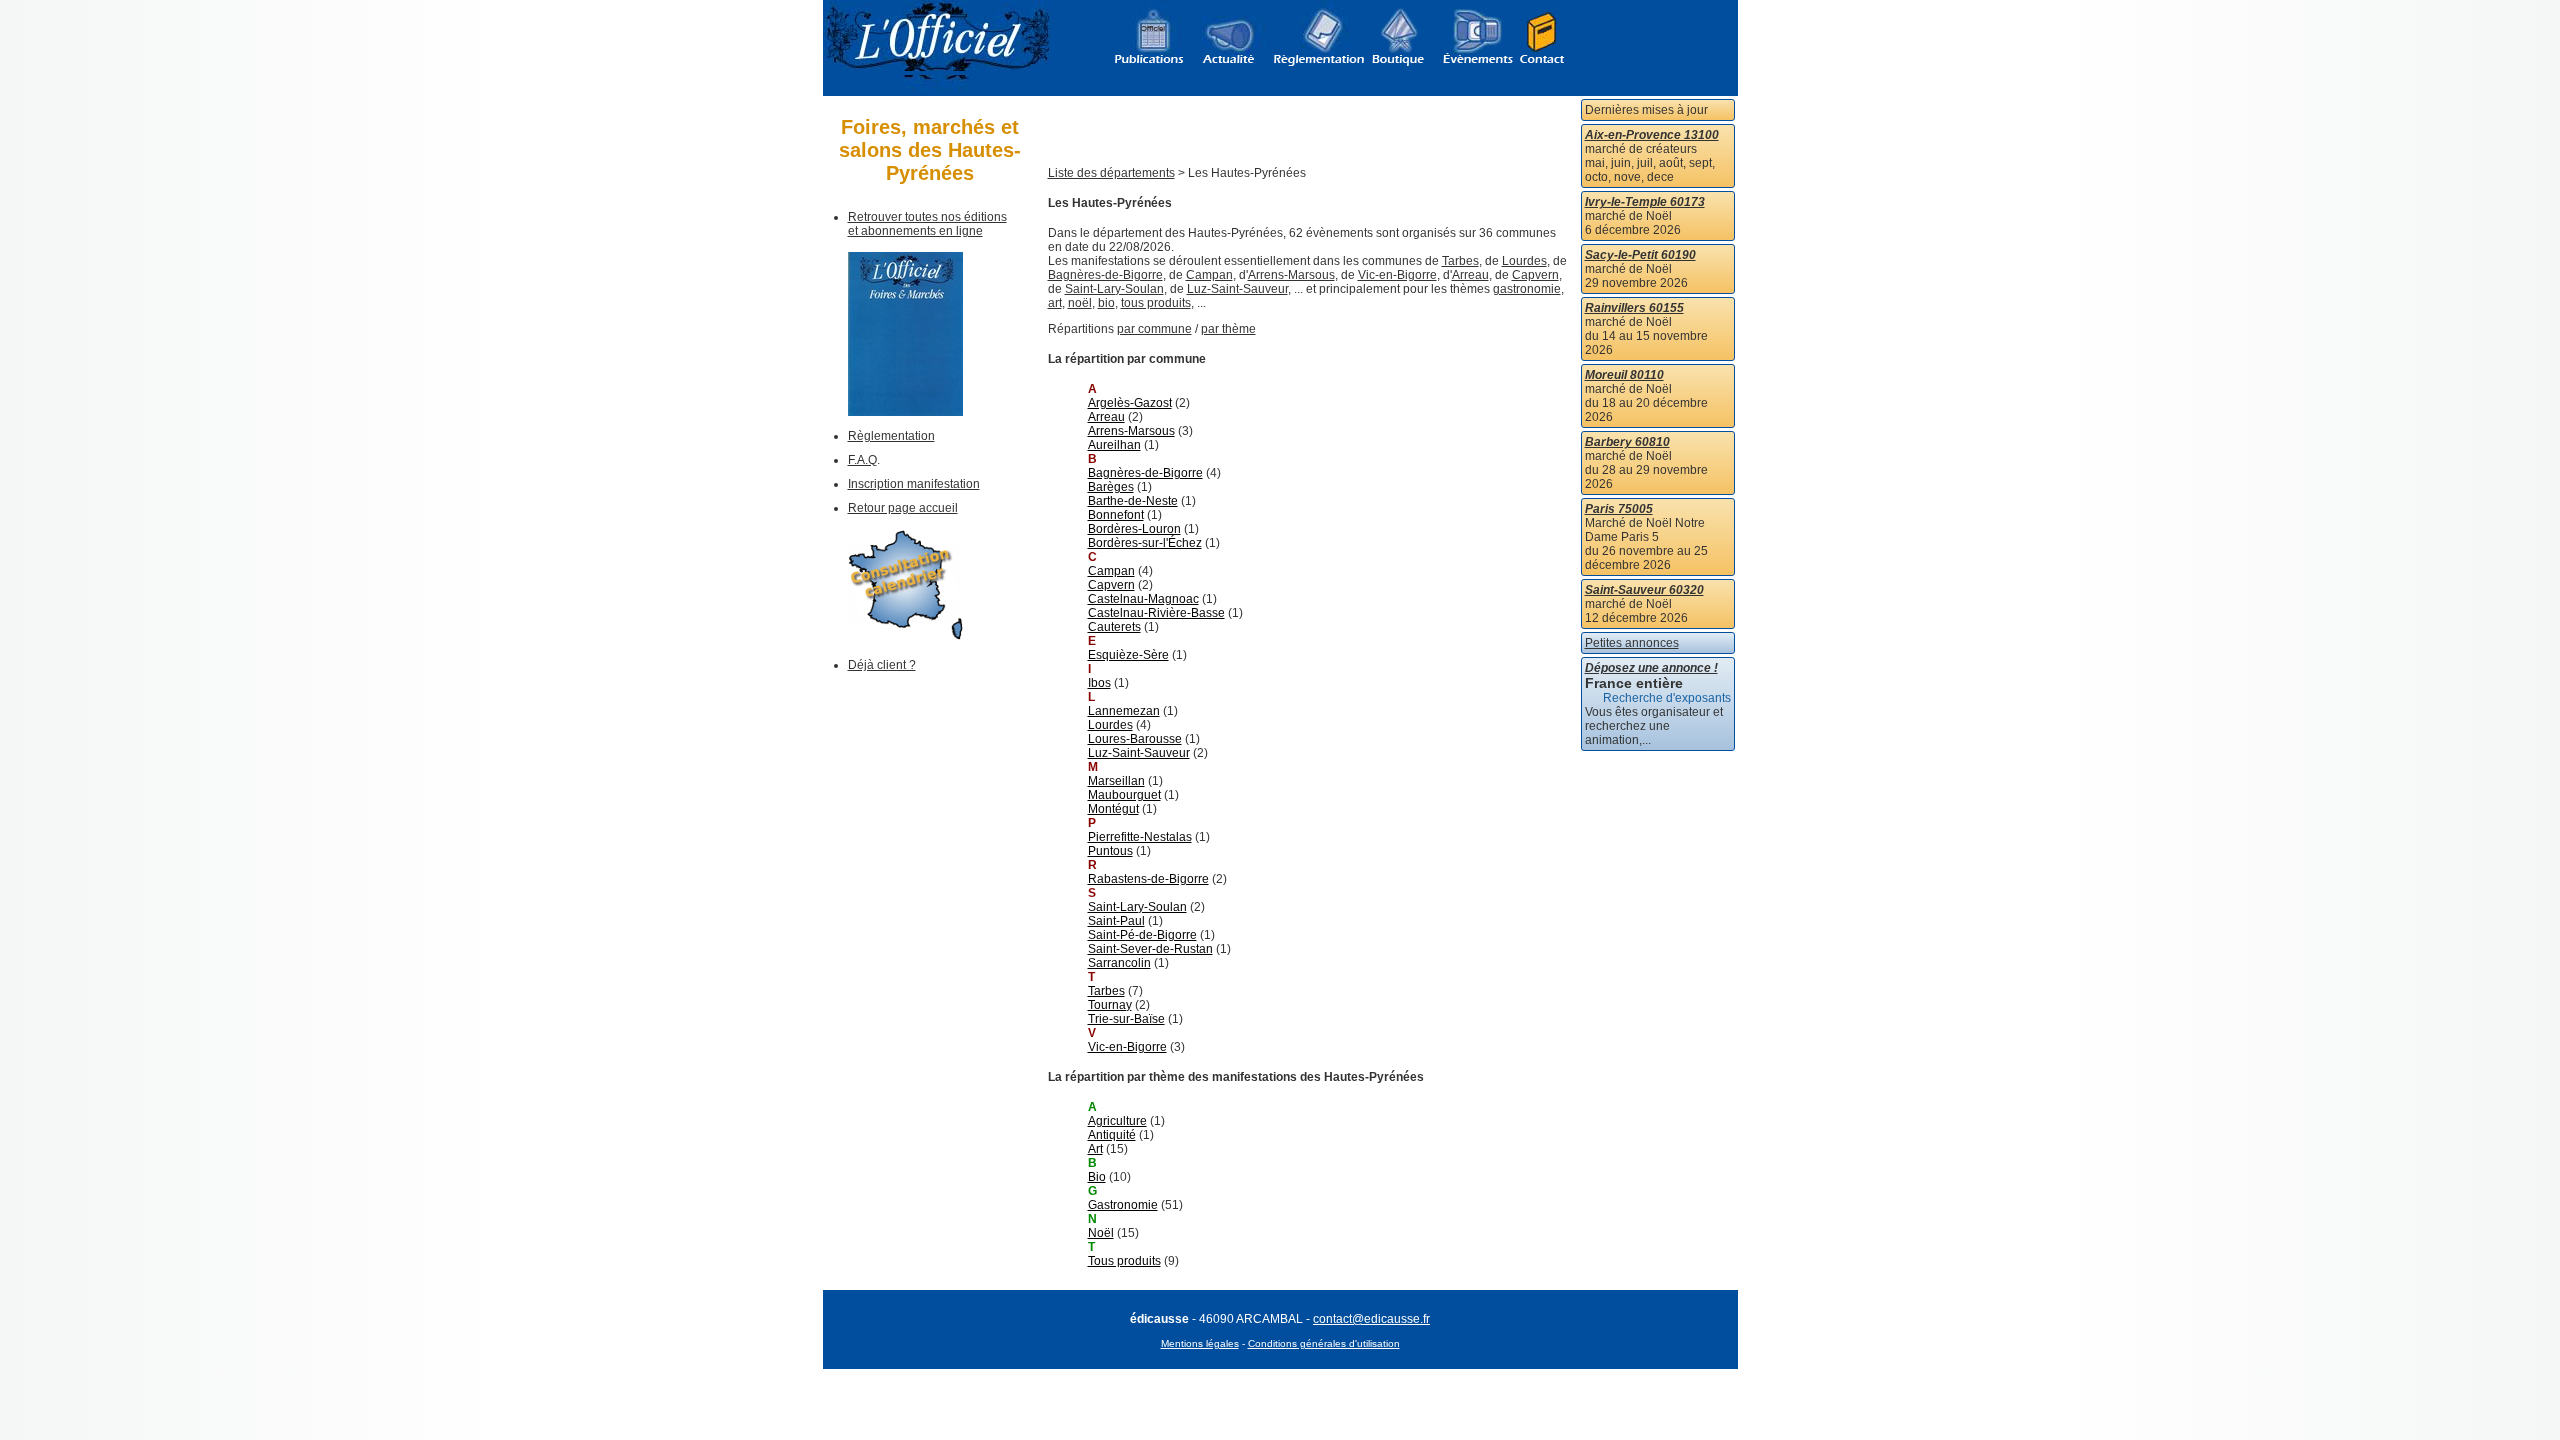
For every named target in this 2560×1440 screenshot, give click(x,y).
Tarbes (1460, 261)
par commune (1154, 329)
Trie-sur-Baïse (1126, 1019)
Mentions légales (1200, 1343)
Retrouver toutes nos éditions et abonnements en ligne (927, 224)
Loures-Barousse (1135, 739)
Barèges (1111, 487)
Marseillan (1116, 781)
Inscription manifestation (914, 484)
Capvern (1535, 275)
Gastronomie (1123, 1205)
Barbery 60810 (1627, 442)
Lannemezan (1124, 711)
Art (1095, 1149)
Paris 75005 (1619, 509)
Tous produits (1124, 1261)
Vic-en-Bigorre (1397, 275)
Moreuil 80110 (1624, 375)
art (1055, 303)
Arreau (1470, 275)
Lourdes (1524, 261)
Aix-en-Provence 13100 (1652, 135)
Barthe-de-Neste (1133, 501)
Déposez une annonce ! (1651, 668)
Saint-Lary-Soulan (1114, 289)
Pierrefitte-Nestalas (1140, 837)
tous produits (1156, 303)
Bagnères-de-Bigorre (1105, 275)
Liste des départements (1111, 173)
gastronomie (1527, 289)
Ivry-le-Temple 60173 (1645, 202)
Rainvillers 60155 (1634, 308)
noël (1080, 303)
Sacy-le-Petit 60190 (1640, 255)
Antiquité (1112, 1135)
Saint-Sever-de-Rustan (1150, 949)
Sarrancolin (1119, 963)
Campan (1209, 275)
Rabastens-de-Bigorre (1148, 879)
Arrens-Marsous (1291, 275)
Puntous (1110, 851)
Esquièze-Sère (1128, 655)
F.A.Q (862, 460)
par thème (1228, 329)
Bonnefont (1116, 515)
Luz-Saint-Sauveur (1237, 289)
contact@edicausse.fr (1371, 1319)
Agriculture (1117, 1121)
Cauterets (1114, 627)
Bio (1097, 1177)
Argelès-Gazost (1130, 403)
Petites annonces (1632, 643)
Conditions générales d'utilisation (1324, 1343)
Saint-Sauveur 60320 (1644, 590)
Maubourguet (1124, 795)
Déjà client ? (882, 665)
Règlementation (891, 436)
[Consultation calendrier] (905, 636)
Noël (1101, 1233)
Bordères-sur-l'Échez (1145, 543)
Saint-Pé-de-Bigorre (1142, 935)
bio (1106, 303)
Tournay (1110, 1005)
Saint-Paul (1116, 921)
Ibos (1099, 683)
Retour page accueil (903, 508)
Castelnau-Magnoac (1143, 599)
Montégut (1113, 809)
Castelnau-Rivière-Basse (1156, 613)
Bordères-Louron (1134, 529)
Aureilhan (1114, 445)
